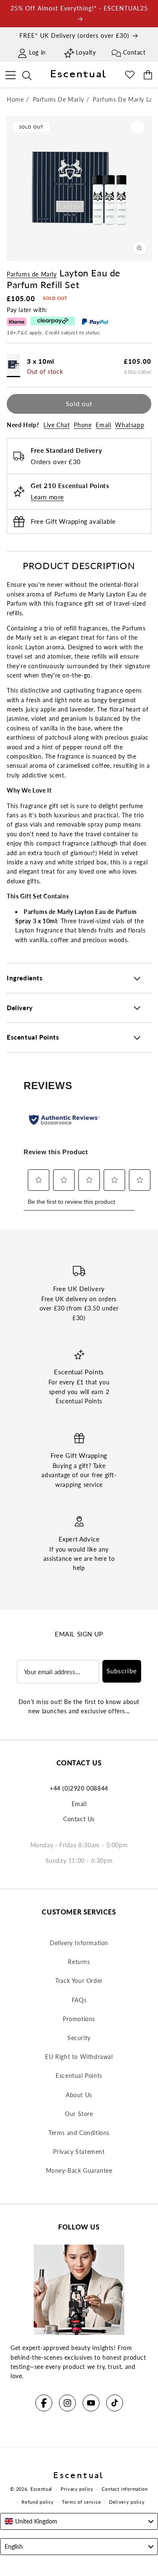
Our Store (79, 2114)
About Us (79, 2095)
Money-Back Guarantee (79, 2170)
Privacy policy (77, 2489)
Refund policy (37, 2502)
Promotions (79, 2019)
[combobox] (79, 2521)
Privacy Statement (79, 2152)
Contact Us (79, 1819)
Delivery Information (79, 1943)
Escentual (41, 2489)
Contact (134, 52)
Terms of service (81, 2502)
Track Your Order (79, 1981)
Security (79, 2038)
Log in (37, 52)
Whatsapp (130, 425)
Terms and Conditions (79, 2133)
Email (103, 425)
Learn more (47, 497)
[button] (10, 74)
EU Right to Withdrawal (79, 2057)
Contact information (125, 2489)
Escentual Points (79, 2076)
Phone (83, 425)
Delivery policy (127, 2502)
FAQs (79, 2000)
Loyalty (86, 52)
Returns (79, 1962)
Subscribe (122, 1671)
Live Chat (56, 425)
